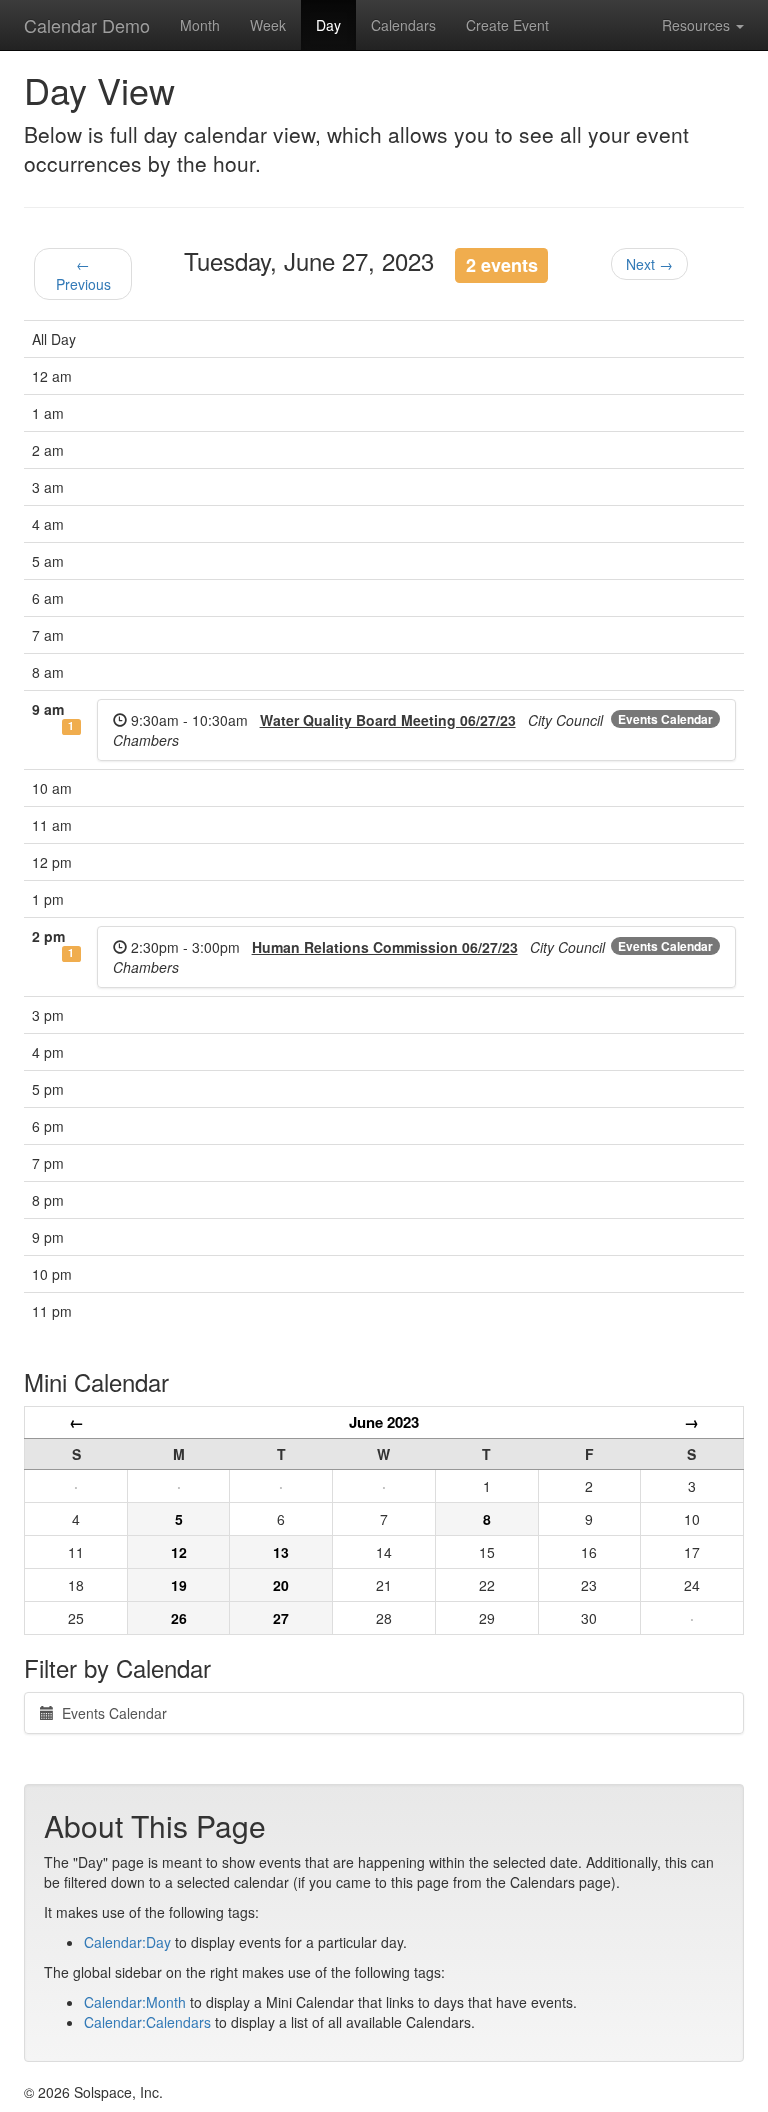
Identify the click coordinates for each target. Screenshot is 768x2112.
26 (179, 1618)
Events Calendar (665, 719)
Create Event (507, 25)
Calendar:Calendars (147, 2022)
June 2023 (384, 1422)
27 (281, 1618)
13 (281, 1552)
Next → (649, 264)
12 (179, 1552)
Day (328, 25)
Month (200, 25)
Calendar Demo (87, 25)
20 (281, 1585)
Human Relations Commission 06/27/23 (385, 947)
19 (179, 1585)
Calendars (403, 25)
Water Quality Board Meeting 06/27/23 (388, 720)
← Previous (83, 274)
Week (268, 25)
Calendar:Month (135, 2002)
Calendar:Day (127, 1942)
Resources (698, 25)
